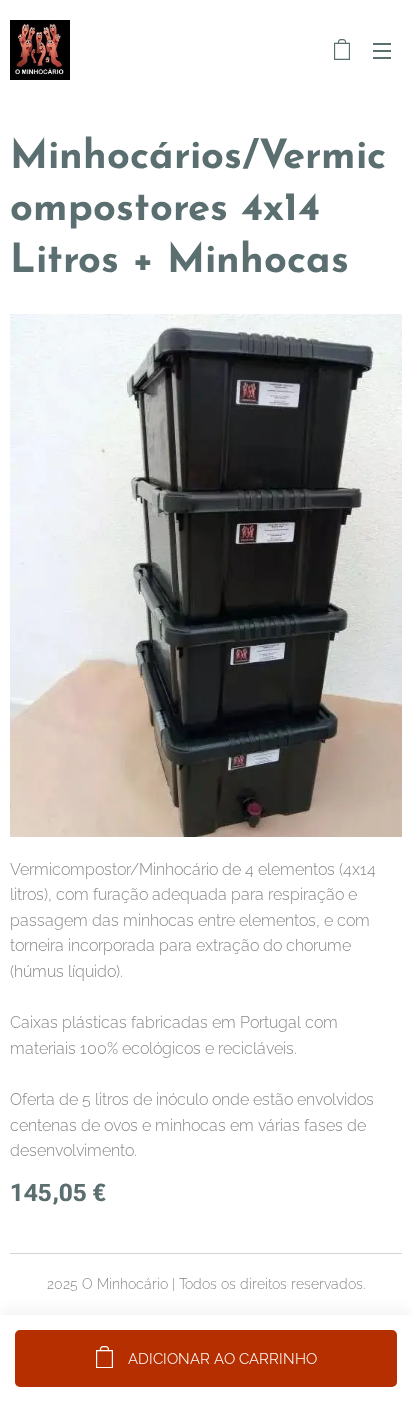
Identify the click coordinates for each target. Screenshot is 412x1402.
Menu (382, 50)
